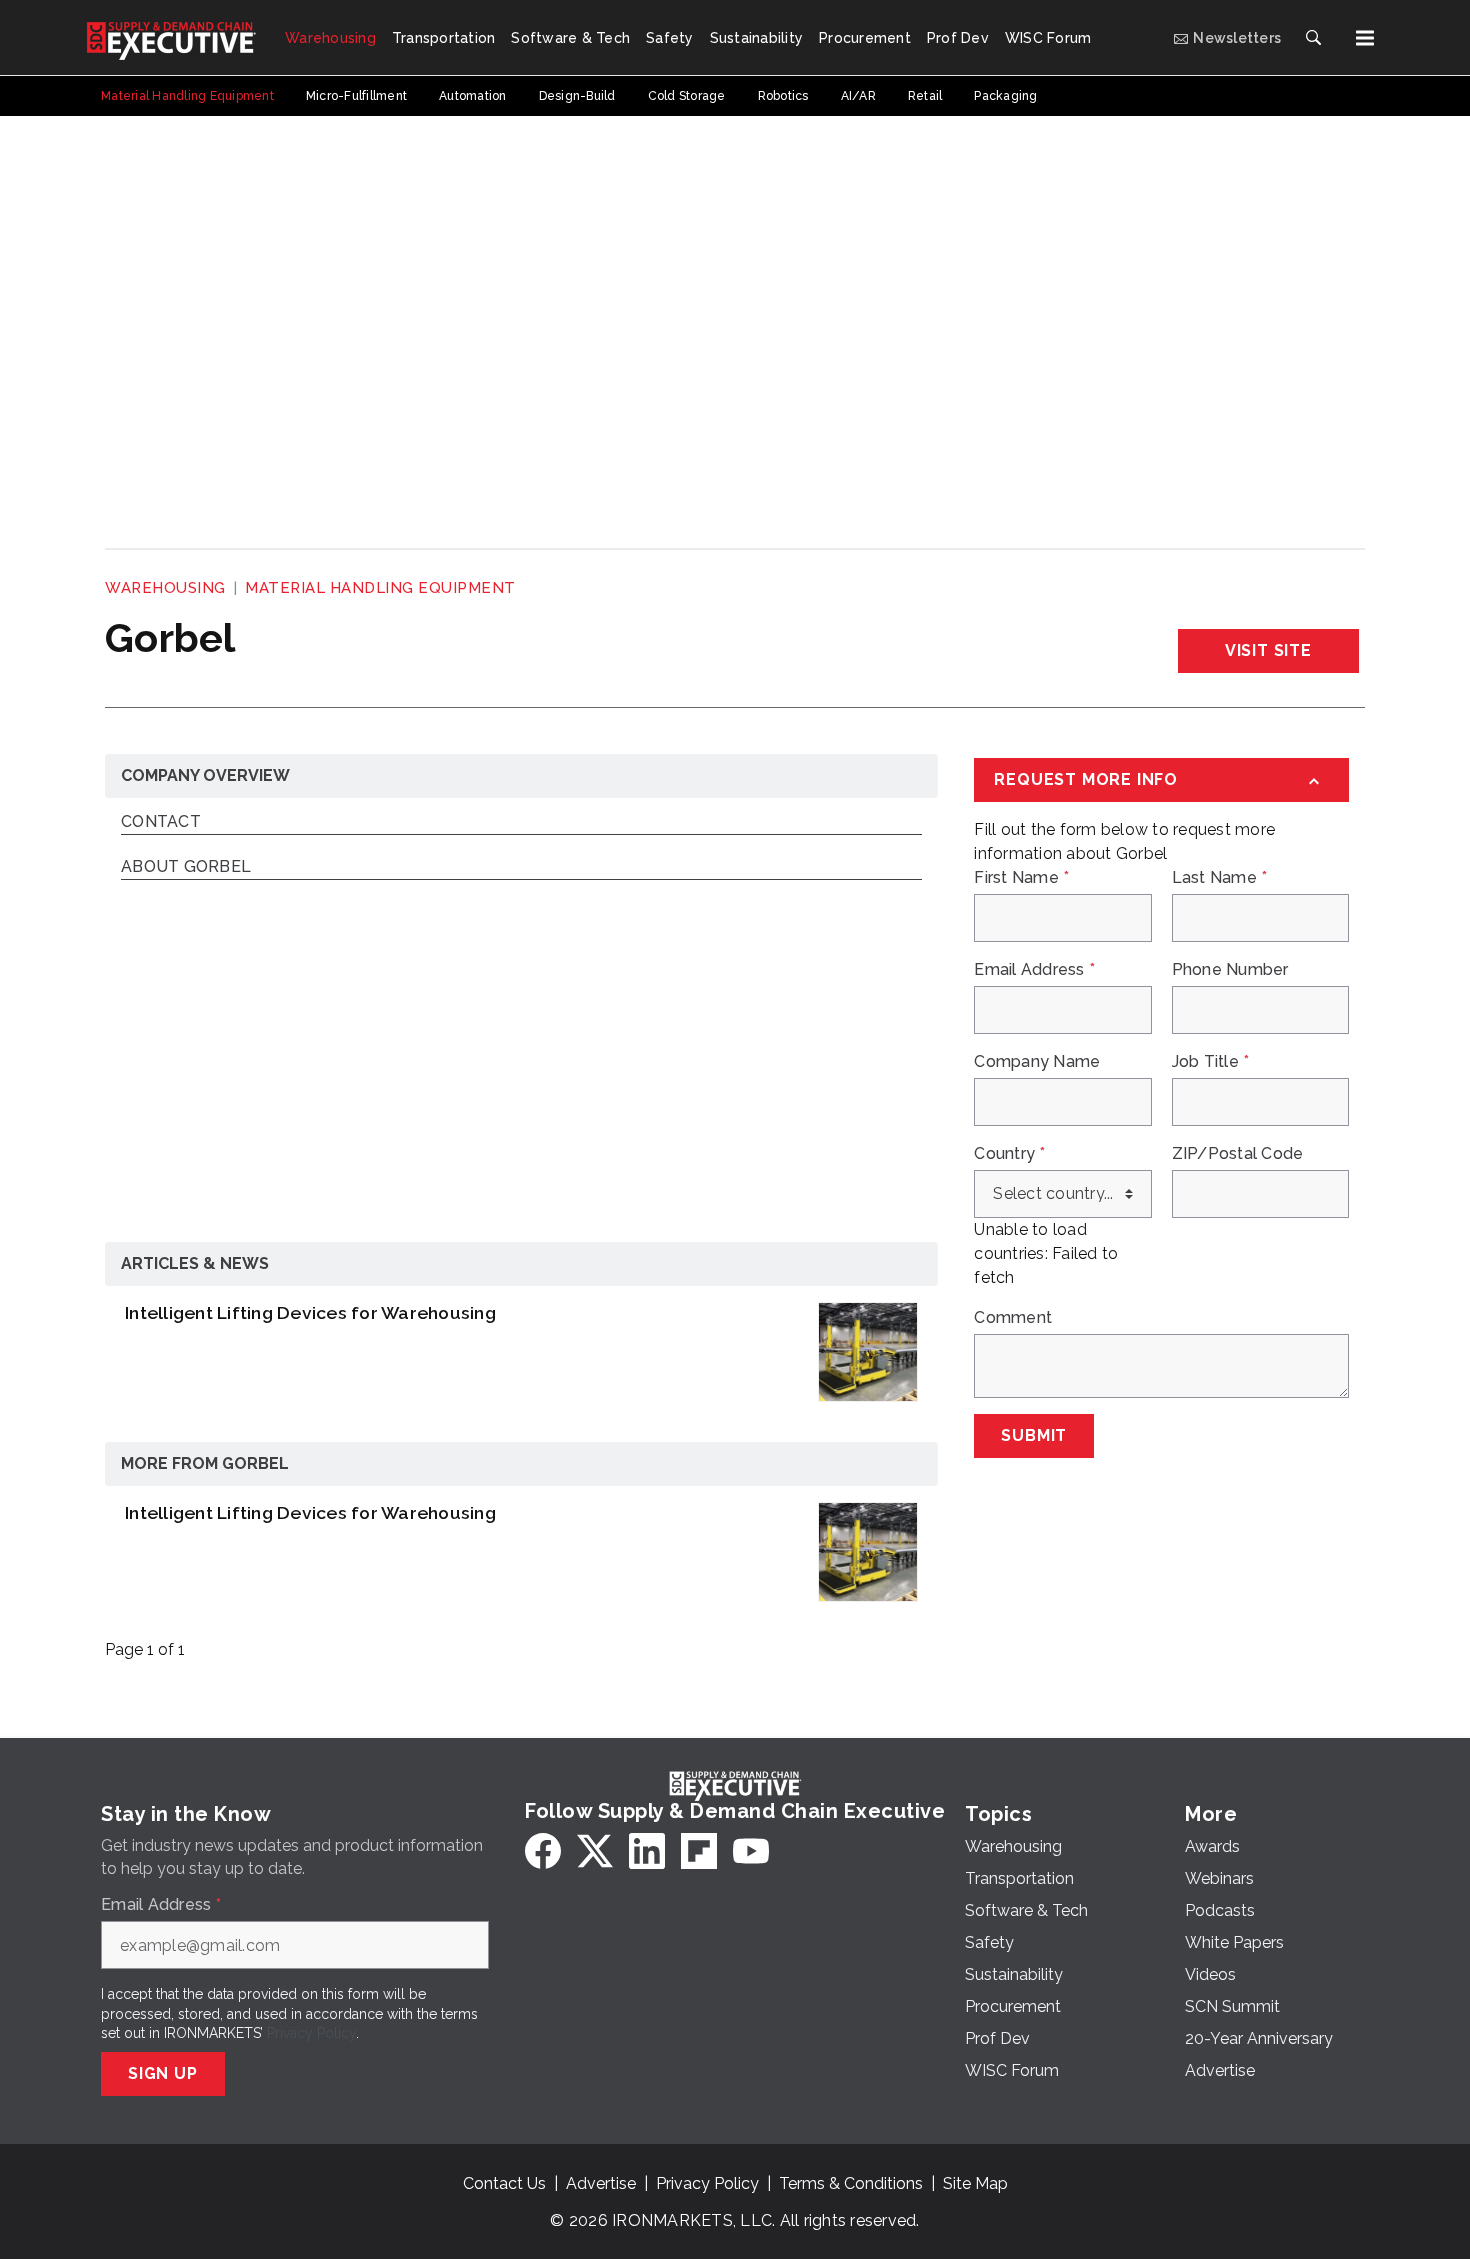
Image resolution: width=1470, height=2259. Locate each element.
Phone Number (1230, 970)
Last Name (1220, 878)
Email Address (1034, 970)
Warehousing (165, 588)
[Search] (1313, 38)
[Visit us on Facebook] (543, 1851)
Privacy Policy (311, 2033)
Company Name (1037, 1062)
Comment (1013, 1318)
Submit (1034, 1435)
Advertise (601, 2183)
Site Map (975, 2183)
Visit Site (1268, 650)
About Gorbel (186, 867)
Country (1009, 1154)
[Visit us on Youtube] (751, 1851)
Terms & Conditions (851, 2183)
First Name (1021, 878)
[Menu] (1365, 38)
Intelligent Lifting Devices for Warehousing (310, 1312)
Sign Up (163, 2073)
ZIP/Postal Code (1238, 1154)
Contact (161, 822)
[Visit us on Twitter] (595, 1851)
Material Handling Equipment (380, 588)
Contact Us (504, 2183)
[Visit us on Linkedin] (647, 1851)
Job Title (1211, 1062)
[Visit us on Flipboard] (699, 1851)
